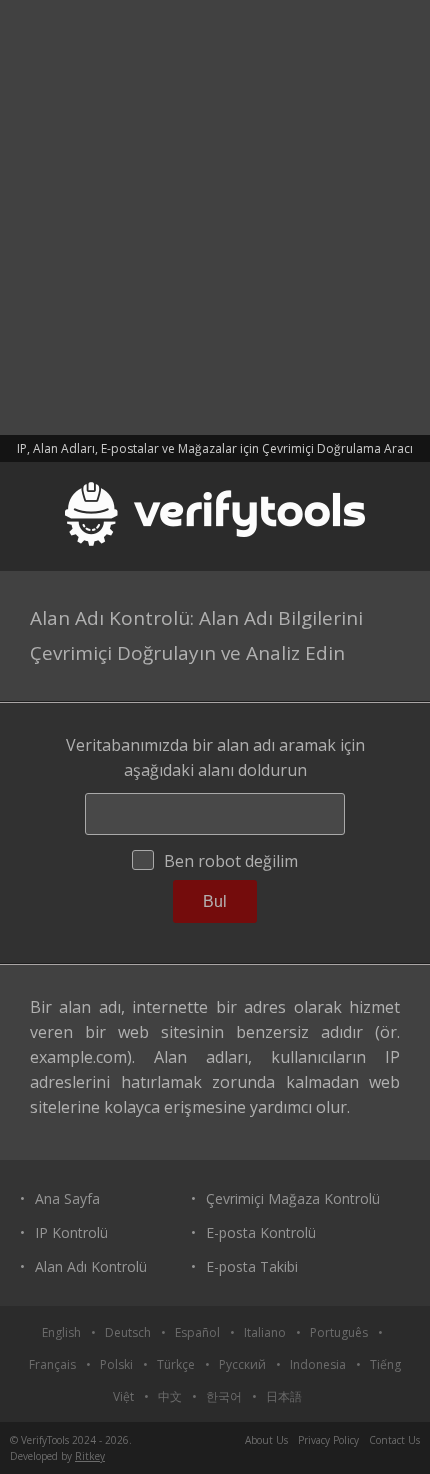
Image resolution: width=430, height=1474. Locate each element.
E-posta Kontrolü (261, 1232)
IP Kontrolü (71, 1232)
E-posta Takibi (252, 1266)
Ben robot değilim (231, 861)
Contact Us (394, 1440)
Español (197, 1332)
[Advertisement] (215, 215)
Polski (116, 1364)
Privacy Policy (328, 1440)
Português (339, 1332)
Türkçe (176, 1364)
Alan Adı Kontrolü (91, 1266)
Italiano (265, 1332)
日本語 (284, 1396)
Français (52, 1364)
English (61, 1332)
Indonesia (318, 1364)
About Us (266, 1440)
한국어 (224, 1396)
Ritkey (90, 1456)
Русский (242, 1364)
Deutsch (128, 1332)
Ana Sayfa (67, 1198)
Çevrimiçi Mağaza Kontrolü (293, 1198)
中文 (170, 1396)
